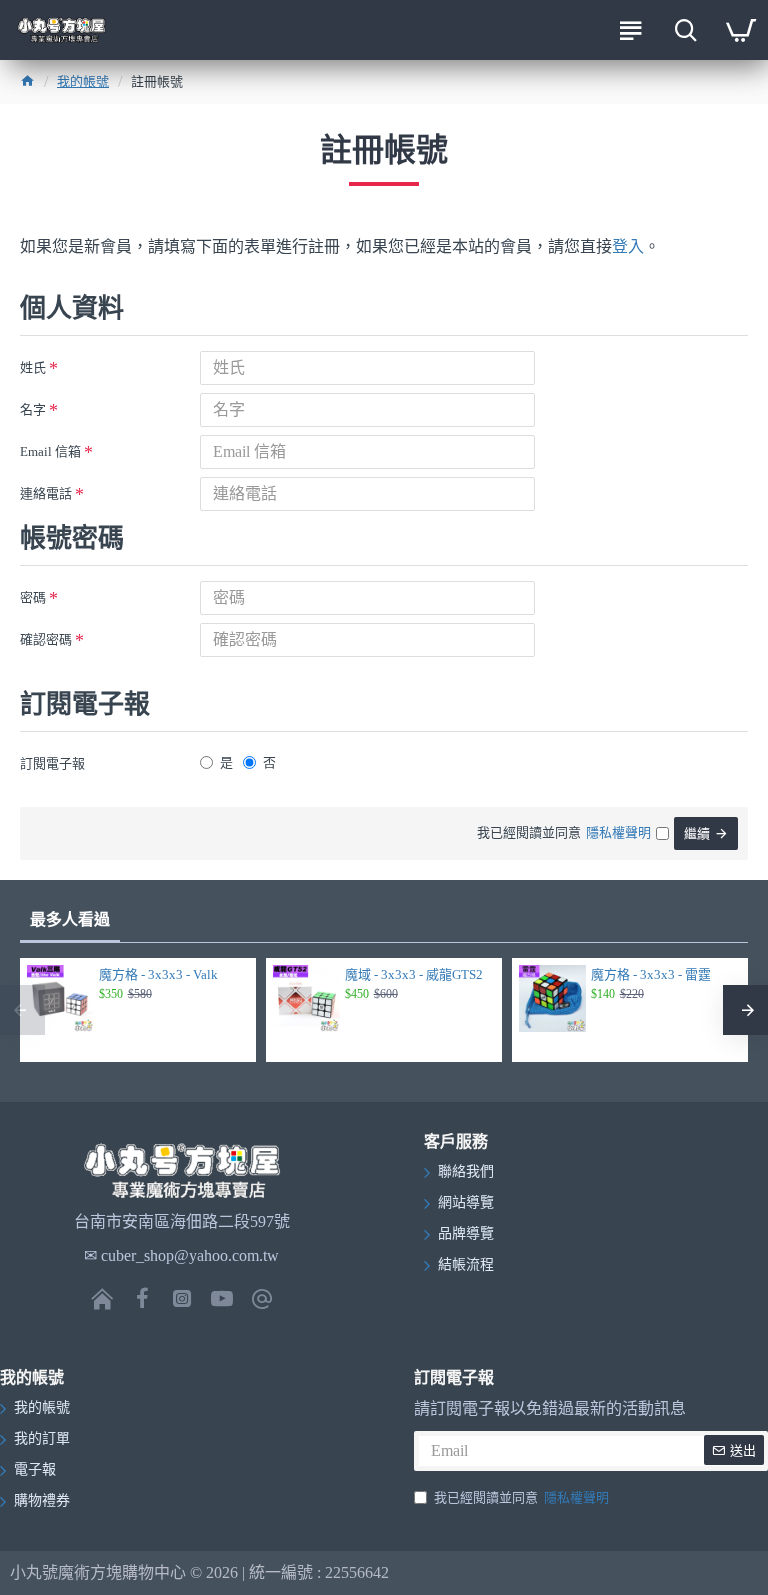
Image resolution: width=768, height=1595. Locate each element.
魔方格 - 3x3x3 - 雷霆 (651, 974)
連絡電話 (46, 493)
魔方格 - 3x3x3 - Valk (158, 974)
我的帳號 (83, 81)
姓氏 (33, 367)
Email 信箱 (50, 451)
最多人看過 (70, 919)
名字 (33, 409)
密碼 (33, 597)
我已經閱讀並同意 (521, 1497)
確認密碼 (46, 639)
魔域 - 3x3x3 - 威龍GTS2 (414, 974)
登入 (628, 246)
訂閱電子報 (52, 763)
